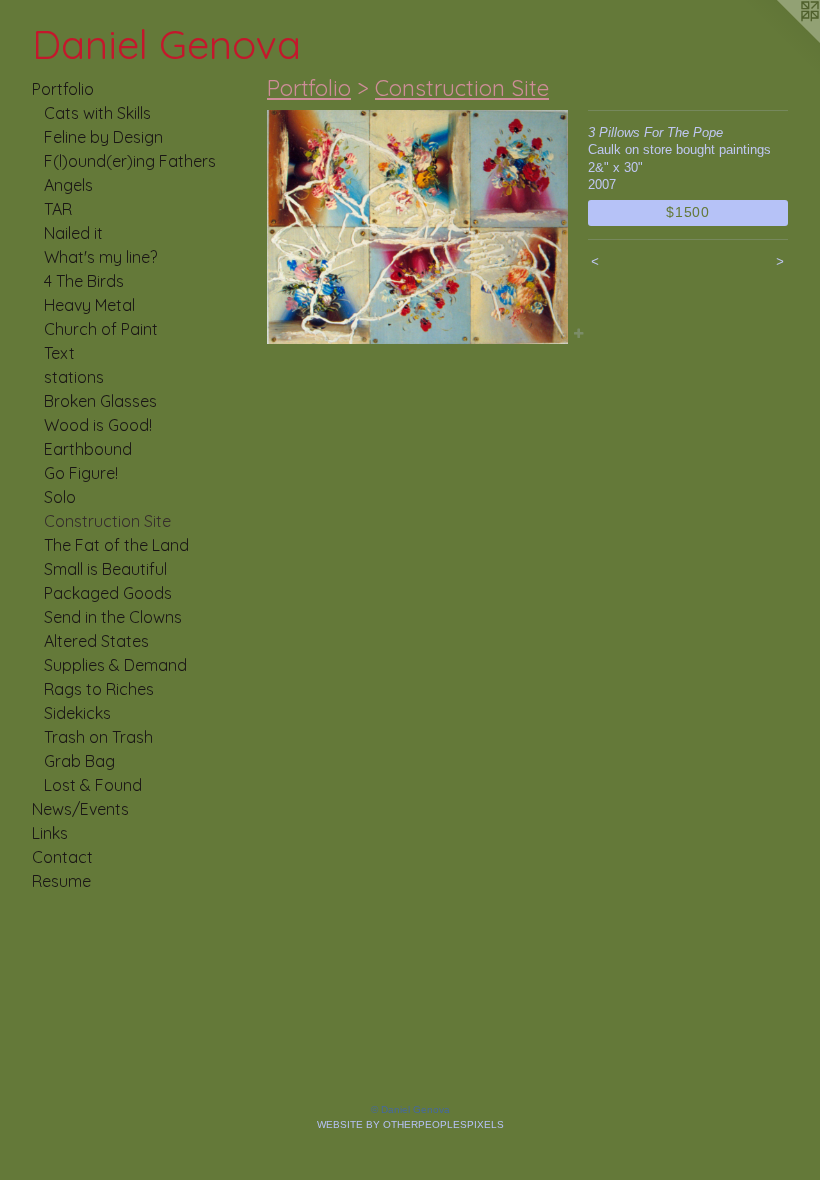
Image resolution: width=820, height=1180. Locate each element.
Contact (62, 857)
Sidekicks (77, 713)
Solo (60, 497)
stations (74, 377)
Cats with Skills (97, 113)
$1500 (688, 212)
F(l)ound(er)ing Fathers (130, 161)
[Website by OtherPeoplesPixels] (780, 40)
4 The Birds (84, 281)
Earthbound (88, 449)
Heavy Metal (89, 305)
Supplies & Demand (115, 665)
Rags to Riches (99, 689)
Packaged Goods (108, 593)
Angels (68, 185)
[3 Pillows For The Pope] (417, 227)
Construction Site (107, 521)
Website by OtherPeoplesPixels (410, 1124)
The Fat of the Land (116, 545)
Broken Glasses (100, 401)
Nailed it (73, 233)
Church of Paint (101, 329)
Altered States (96, 641)
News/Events (80, 809)
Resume (61, 881)
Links (50, 833)
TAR (58, 209)
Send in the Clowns (113, 617)
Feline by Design (103, 137)
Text (59, 353)
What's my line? (100, 257)
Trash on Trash (98, 737)
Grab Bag (79, 761)
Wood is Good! (98, 425)
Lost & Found (93, 785)
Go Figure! (81, 473)
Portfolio (63, 89)
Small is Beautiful (105, 569)
